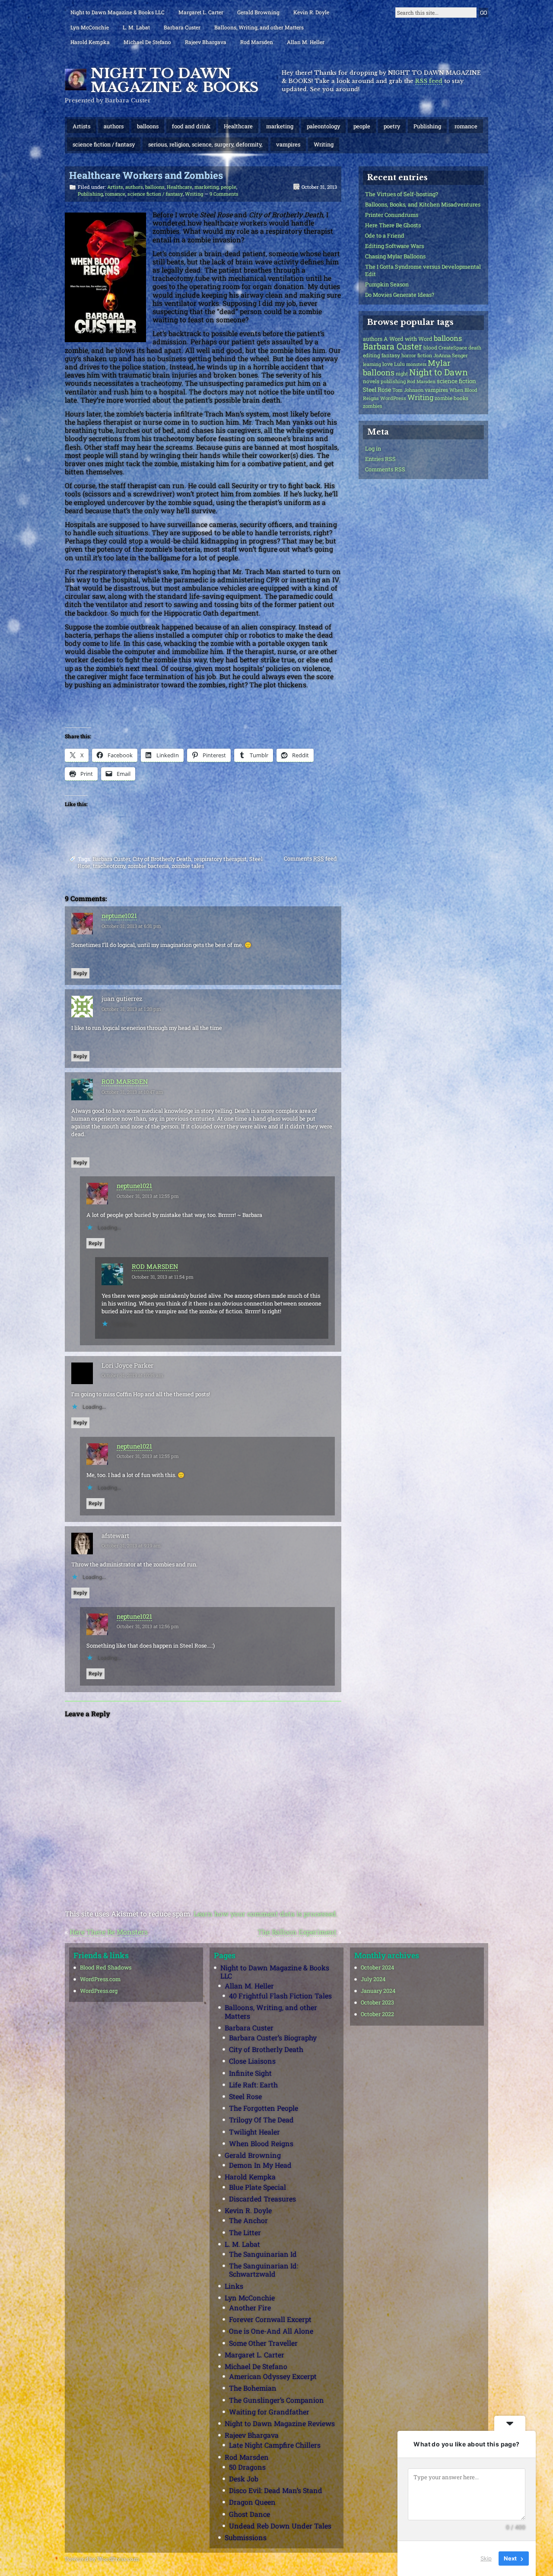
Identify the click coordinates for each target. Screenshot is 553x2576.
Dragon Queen (252, 2502)
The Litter (245, 2232)
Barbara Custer (182, 27)
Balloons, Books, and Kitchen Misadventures (423, 204)
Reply (80, 973)
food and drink (191, 126)
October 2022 (377, 2014)
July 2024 (373, 1979)
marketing (280, 126)
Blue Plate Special (257, 2187)
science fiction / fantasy (104, 144)
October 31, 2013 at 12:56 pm (148, 1626)
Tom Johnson (408, 390)
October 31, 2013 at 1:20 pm (131, 1009)
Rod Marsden (257, 42)
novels (371, 381)
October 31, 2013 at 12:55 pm (148, 1196)
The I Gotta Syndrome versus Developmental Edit (423, 270)
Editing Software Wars (394, 246)
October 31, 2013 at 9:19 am (131, 1545)
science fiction (456, 381)
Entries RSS (380, 459)
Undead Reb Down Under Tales (280, 2526)
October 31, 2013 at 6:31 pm (131, 926)
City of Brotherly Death (162, 859)
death (475, 348)
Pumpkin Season (387, 284)
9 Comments (224, 194)
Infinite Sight (250, 2073)
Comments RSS (385, 469)
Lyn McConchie (90, 27)
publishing (393, 381)
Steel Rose (377, 389)
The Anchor (248, 2220)
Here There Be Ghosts (393, 225)
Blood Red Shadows (106, 1967)
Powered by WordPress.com (102, 2559)
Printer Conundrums (392, 215)
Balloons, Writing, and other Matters (259, 27)
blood (430, 348)
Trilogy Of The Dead (261, 2120)
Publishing (427, 126)
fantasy (391, 355)
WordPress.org (99, 1991)
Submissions (246, 2537)
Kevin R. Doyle (311, 12)
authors (114, 126)
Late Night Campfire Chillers (275, 2445)
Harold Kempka (90, 42)
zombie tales (188, 866)
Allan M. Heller (306, 42)
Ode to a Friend (385, 235)
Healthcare (238, 126)
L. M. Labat (136, 27)
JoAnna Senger (451, 355)
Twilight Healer (254, 2132)
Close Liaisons (252, 2061)
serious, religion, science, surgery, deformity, (205, 144)
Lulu (399, 364)
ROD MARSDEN (125, 1082)
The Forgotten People (264, 2108)
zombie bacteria (148, 866)
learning (372, 364)
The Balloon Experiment (297, 1932)
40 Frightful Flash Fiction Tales (280, 1996)
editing (372, 355)
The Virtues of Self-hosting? (402, 194)
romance (466, 126)
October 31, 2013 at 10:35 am (132, 1375)
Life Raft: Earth (253, 2085)
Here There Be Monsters (109, 1932)
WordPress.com (100, 1979)
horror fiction (417, 355)
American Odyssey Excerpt (273, 2376)
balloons (148, 126)
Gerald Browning (258, 12)
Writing (324, 144)
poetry (392, 126)
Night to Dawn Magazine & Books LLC (118, 12)
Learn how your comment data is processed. (266, 1914)
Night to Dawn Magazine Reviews (280, 2423)
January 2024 (378, 1991)
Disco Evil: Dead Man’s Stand (276, 2490)
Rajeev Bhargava (206, 42)
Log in (373, 448)
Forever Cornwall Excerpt (270, 2319)
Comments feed (310, 858)
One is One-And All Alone (271, 2331)
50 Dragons (247, 2467)
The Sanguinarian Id (263, 2254)
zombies (373, 406)
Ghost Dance (249, 2514)
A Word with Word (408, 339)
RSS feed (429, 81)
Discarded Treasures (262, 2199)
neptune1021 (119, 916)
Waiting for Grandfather (269, 2412)
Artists (81, 126)
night (402, 373)
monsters (416, 364)
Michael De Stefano (147, 42)
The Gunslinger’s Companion (276, 2400)
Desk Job (244, 2479)
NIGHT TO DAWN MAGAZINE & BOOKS (175, 80)
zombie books (451, 398)
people (362, 126)
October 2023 (377, 2002)
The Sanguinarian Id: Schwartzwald (264, 2270)
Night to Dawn (439, 372)
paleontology (323, 126)
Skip (486, 2558)
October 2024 (377, 1967)
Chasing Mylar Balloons (395, 256)
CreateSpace (453, 348)
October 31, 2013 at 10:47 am (132, 1092)
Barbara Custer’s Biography (273, 2038)
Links (234, 2286)
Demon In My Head (260, 2165)
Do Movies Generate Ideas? (400, 295)
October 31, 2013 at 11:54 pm (163, 1277)
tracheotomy (109, 866)
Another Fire (250, 2308)
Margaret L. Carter (201, 12)
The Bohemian (253, 2388)
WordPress (393, 398)
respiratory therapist (220, 859)
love (388, 364)
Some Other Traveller (263, 2343)
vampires (288, 144)
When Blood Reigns (261, 2143)
